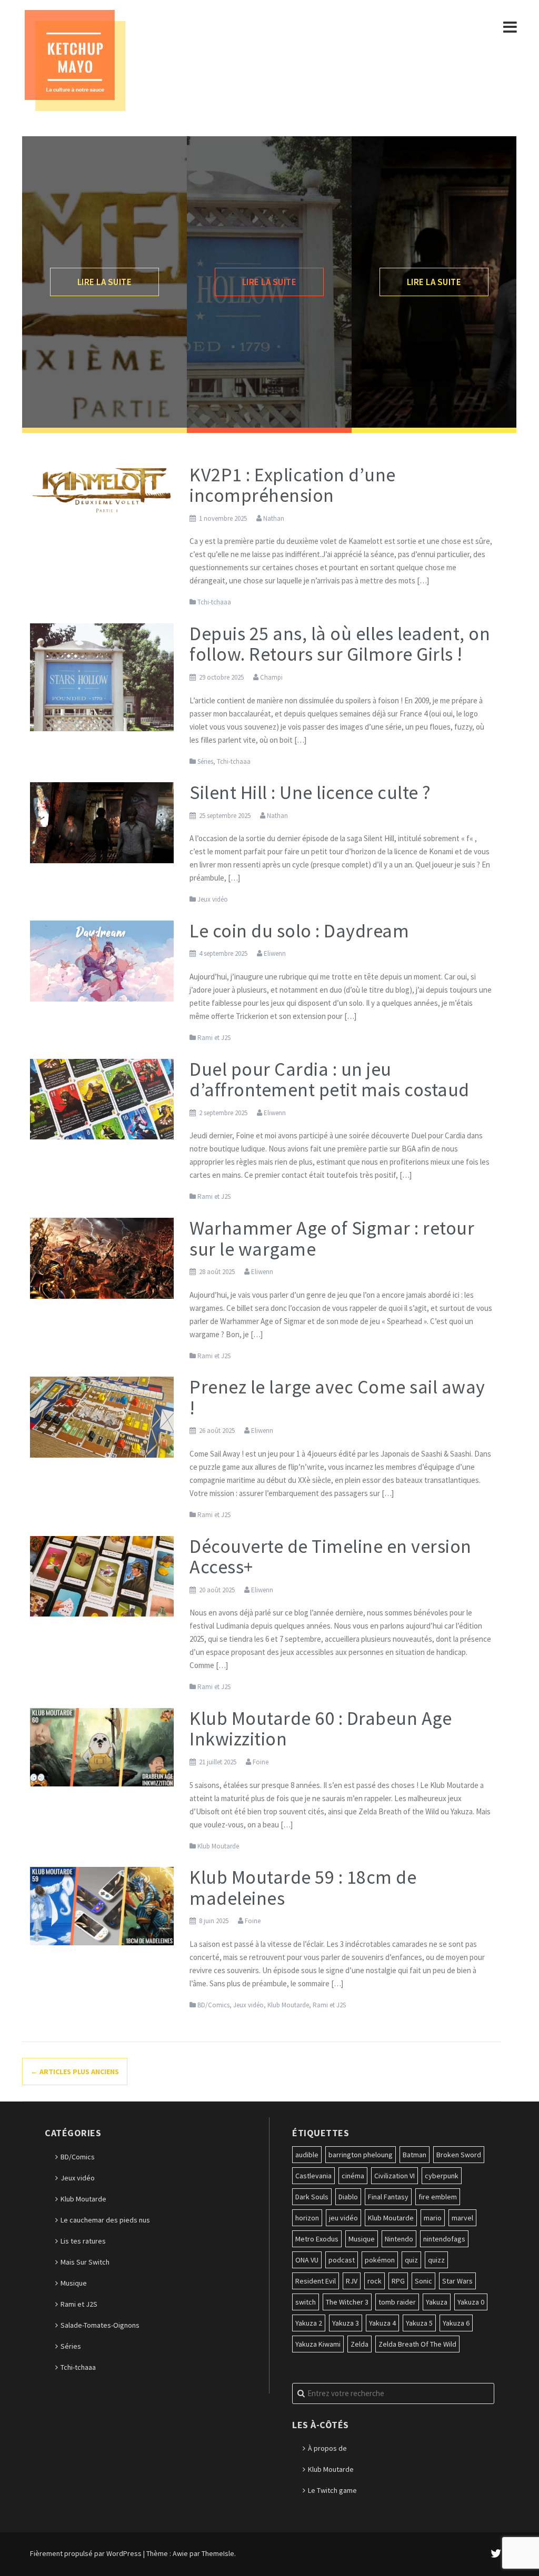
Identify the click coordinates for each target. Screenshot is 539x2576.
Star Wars (457, 2281)
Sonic (423, 2281)
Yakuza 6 (456, 2323)
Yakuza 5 (419, 2323)
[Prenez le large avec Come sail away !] (102, 1416)
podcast (342, 2260)
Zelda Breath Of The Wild (417, 2344)
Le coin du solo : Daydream (299, 931)
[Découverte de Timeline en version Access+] (102, 1575)
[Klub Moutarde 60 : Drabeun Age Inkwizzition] (102, 1746)
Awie (180, 2553)
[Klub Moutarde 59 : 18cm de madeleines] (102, 1905)
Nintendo (399, 2239)
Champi (271, 677)
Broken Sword (459, 2155)
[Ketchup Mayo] (75, 59)
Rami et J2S (214, 1038)
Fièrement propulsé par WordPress (86, 2553)
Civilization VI (395, 2176)
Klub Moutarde (218, 1846)
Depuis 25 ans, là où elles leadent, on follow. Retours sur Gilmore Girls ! (340, 644)
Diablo (348, 2197)
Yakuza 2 (309, 2323)
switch (306, 2302)
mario (433, 2218)
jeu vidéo (343, 2218)
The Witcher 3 (347, 2302)
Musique (74, 2283)
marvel (462, 2218)
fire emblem (438, 2197)
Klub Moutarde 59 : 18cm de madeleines (303, 1888)
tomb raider (397, 2302)
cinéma (353, 2176)
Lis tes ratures (83, 2241)
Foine (261, 1762)
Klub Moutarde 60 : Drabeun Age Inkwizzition (321, 1729)
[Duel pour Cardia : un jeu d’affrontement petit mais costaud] (102, 1098)
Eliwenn (275, 953)
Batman (415, 2155)
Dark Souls (312, 2197)
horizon (307, 2218)
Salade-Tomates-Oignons (100, 2325)
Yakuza (437, 2302)
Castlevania (313, 2176)
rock (375, 2281)
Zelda (360, 2344)
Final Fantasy (388, 2197)
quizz (436, 2260)
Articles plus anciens (75, 2072)
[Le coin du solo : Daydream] (102, 960)
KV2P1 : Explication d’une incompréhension (293, 485)
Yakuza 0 (471, 2302)
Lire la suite (105, 282)
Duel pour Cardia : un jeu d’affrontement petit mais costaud (330, 1080)
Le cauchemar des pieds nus (105, 2220)
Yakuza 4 (382, 2323)
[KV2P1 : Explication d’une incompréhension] (102, 488)
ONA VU (307, 2260)
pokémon (380, 2260)
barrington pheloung (361, 2155)
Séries (205, 761)
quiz (411, 2260)
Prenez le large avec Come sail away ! (337, 1397)
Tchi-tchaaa (214, 602)
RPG (398, 2281)
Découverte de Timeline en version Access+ (331, 1557)
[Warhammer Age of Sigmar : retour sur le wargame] (102, 1257)
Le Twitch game (332, 2490)
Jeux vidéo (213, 899)
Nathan (274, 518)
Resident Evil (316, 2281)
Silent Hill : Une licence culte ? (310, 792)
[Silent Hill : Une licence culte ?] (102, 822)
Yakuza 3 (346, 2323)
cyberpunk (442, 2176)
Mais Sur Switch (85, 2262)
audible (307, 2155)
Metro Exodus (317, 2239)
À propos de (327, 2448)
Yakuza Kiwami (318, 2344)
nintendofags (444, 2239)
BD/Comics (213, 2005)
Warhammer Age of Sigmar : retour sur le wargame (332, 1239)
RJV (352, 2281)
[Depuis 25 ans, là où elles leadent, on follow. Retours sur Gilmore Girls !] (102, 676)
